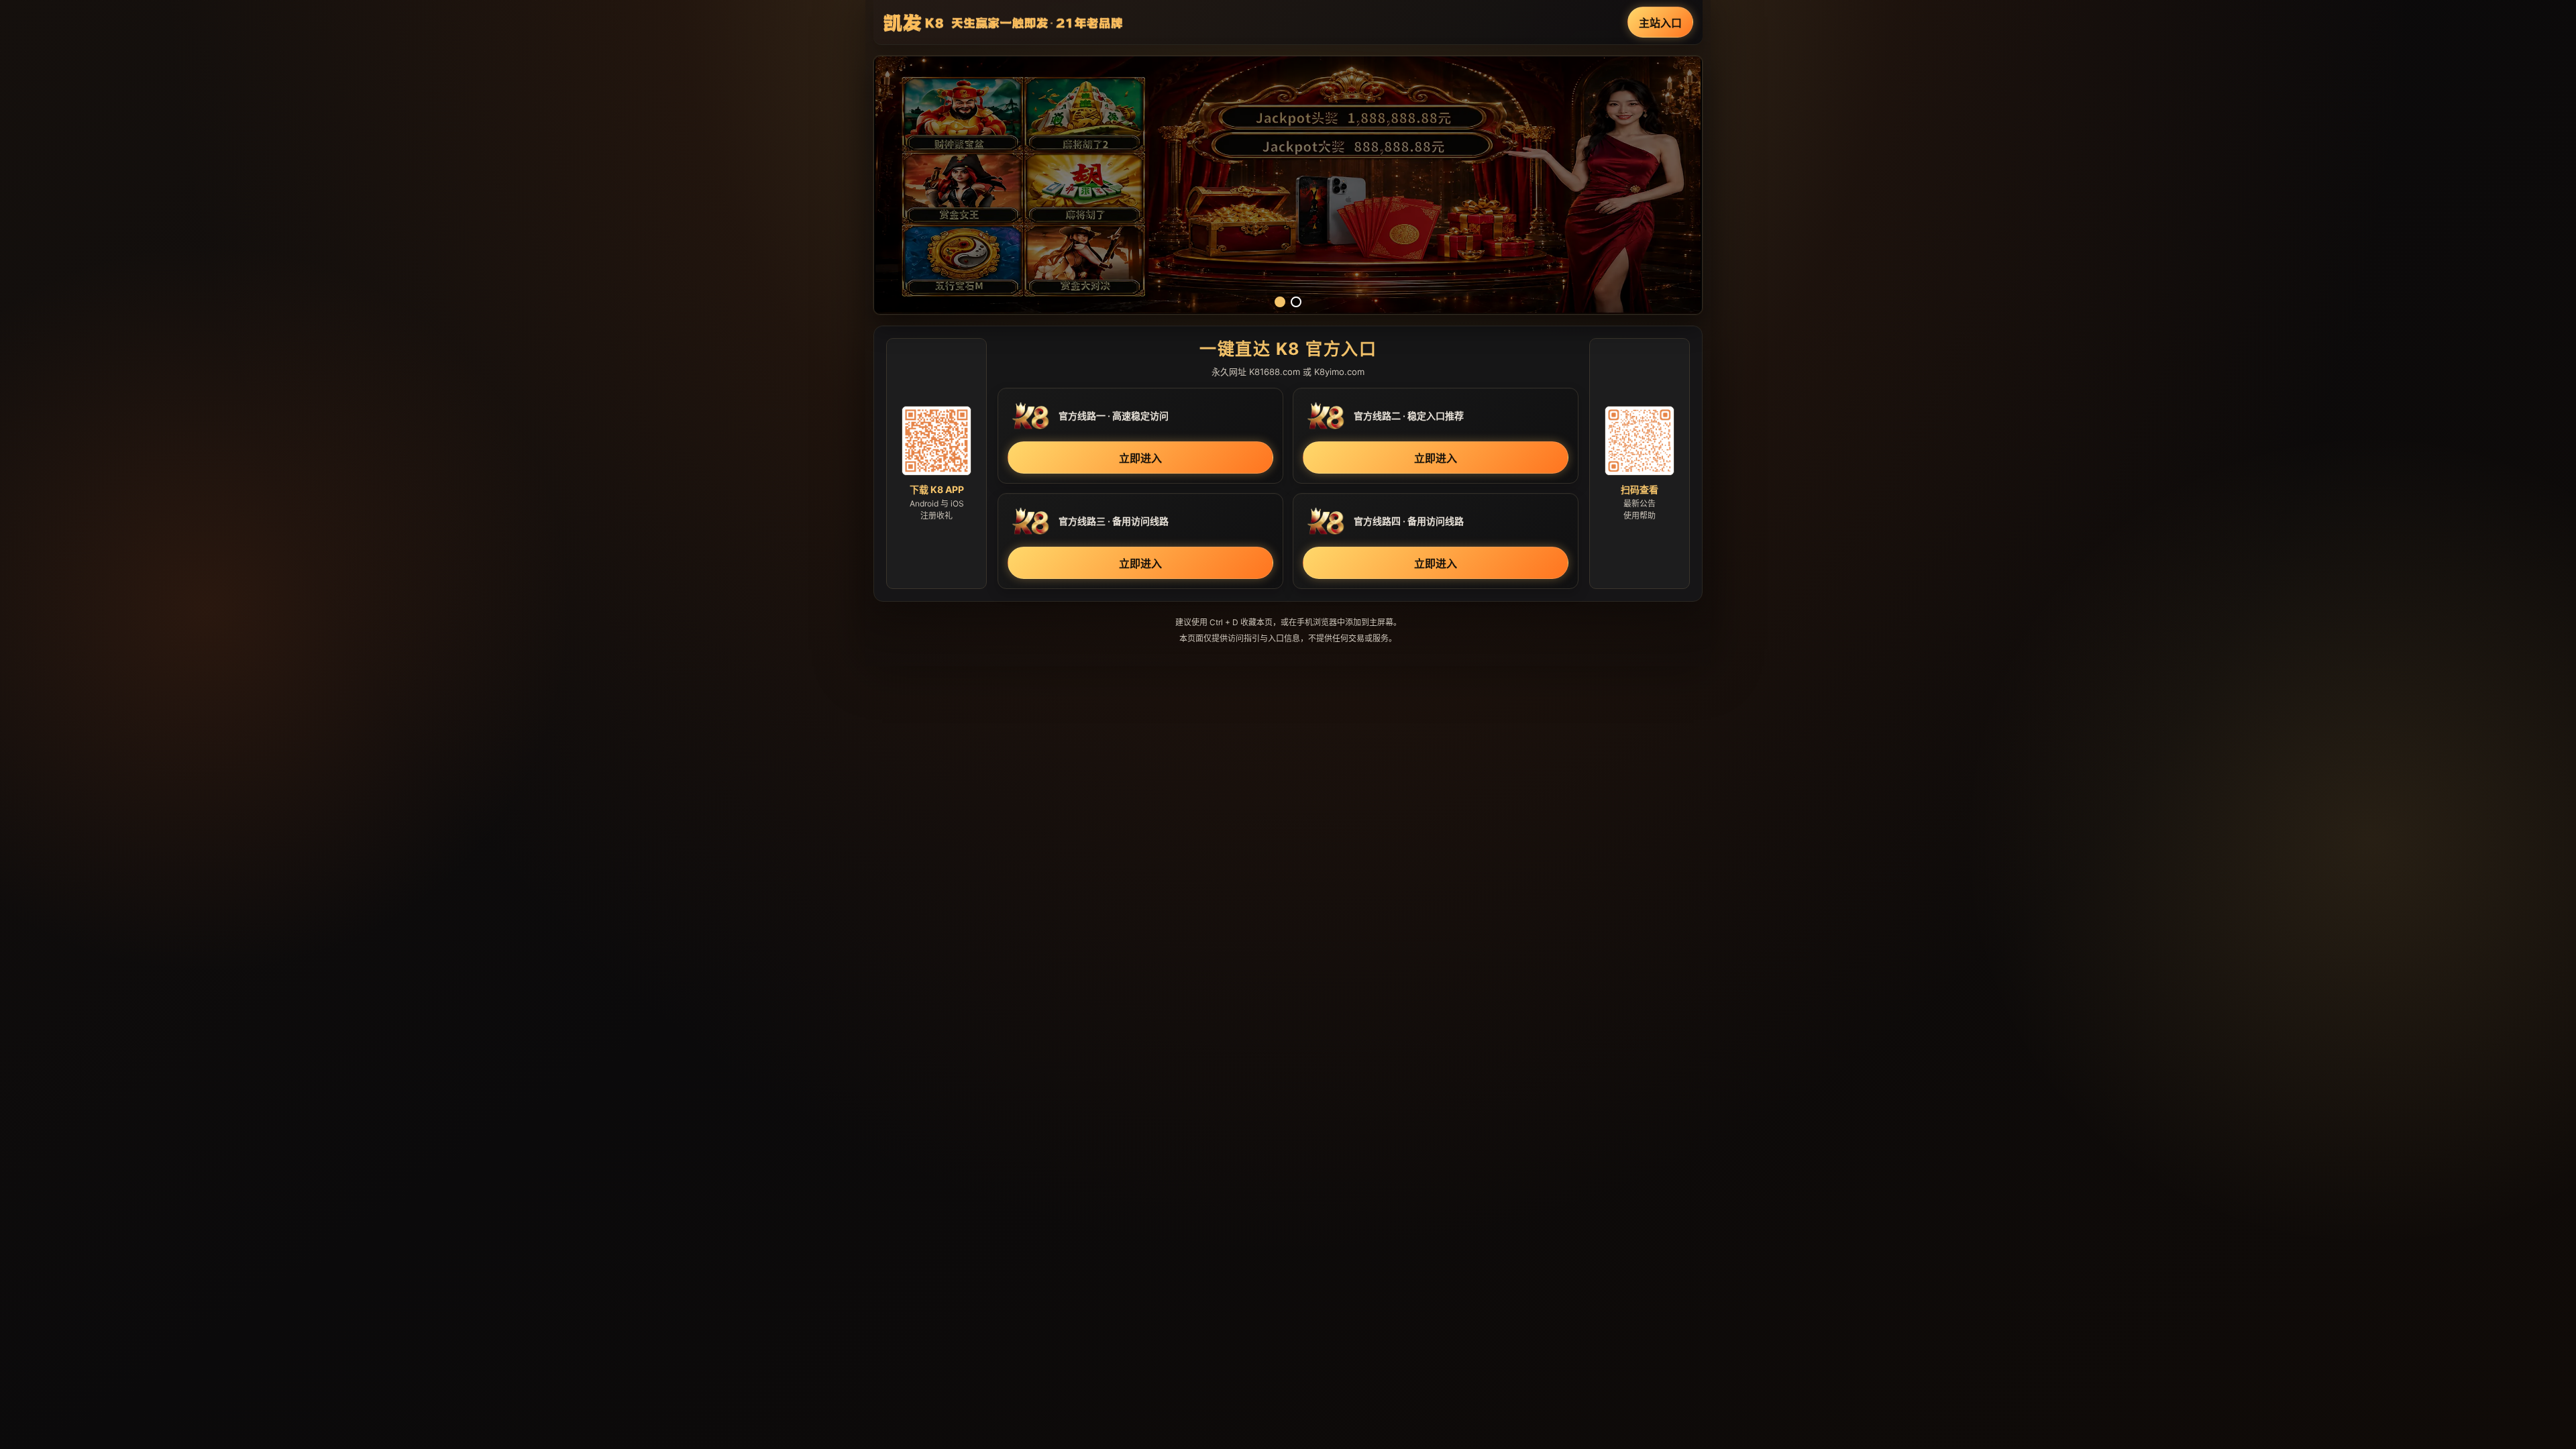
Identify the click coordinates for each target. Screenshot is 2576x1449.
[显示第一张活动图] (1280, 302)
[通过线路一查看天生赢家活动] (1288, 185)
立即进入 (1140, 458)
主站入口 (1660, 23)
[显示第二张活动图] (1296, 302)
